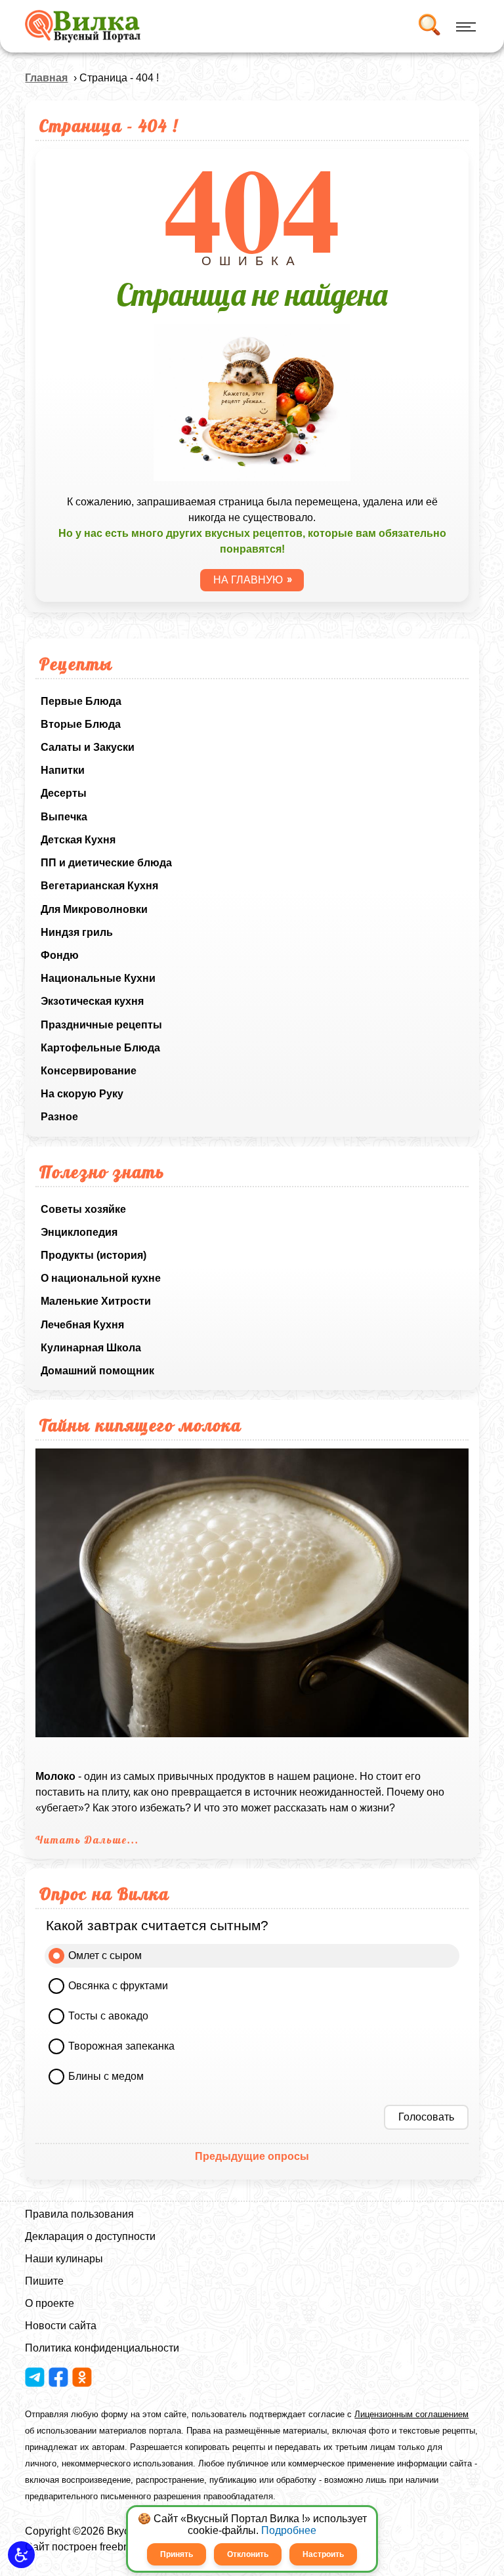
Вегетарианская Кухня (99, 886)
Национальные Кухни (98, 978)
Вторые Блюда (81, 724)
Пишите (44, 2281)
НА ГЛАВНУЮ (248, 580)
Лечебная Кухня (82, 1325)
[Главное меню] (464, 26)
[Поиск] (429, 26)
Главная (46, 78)
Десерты (64, 793)
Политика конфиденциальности (102, 2348)
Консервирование (89, 1071)
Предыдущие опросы (252, 2156)
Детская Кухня (78, 840)
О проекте (50, 2303)
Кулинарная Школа (91, 1348)
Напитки (63, 770)
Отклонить (248, 2554)
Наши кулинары (64, 2259)
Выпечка (64, 817)
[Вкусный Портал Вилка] (82, 26)
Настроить (323, 2554)
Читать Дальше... (87, 1840)
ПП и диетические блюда (106, 863)
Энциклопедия (79, 1232)
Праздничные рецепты (101, 1025)
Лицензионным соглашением (411, 2414)
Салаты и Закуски (88, 747)
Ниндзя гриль (77, 932)
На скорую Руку (82, 1094)
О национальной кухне (101, 1278)
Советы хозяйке (83, 1209)
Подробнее (289, 2530)
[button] (21, 2555)
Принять (177, 2554)
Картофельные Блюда (100, 1048)
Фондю (60, 955)
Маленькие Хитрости (96, 1301)
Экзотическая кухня (92, 1001)
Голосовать (426, 2117)
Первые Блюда (81, 701)
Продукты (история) (94, 1255)
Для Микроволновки (94, 909)
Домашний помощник (97, 1371)
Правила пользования (79, 2214)
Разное (59, 1117)
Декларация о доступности (90, 2236)
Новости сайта (61, 2326)
